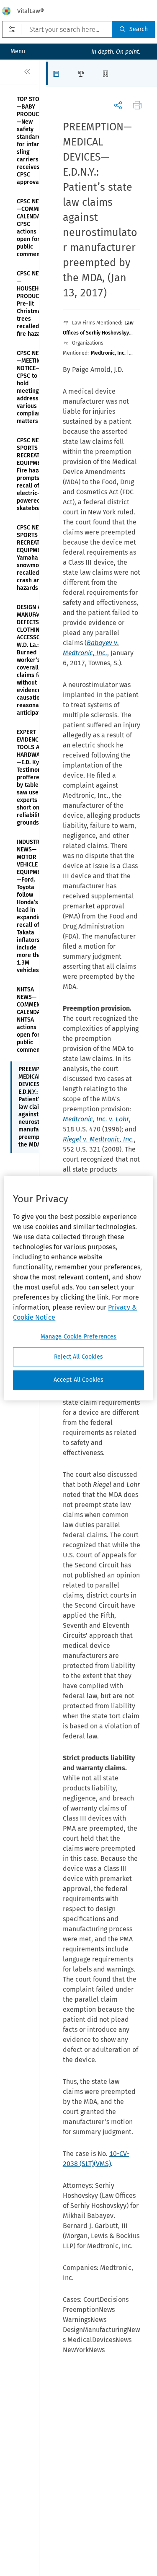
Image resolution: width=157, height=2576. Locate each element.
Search (139, 29)
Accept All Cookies (79, 1380)
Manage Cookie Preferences (79, 1337)
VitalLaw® (31, 11)
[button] (58, 73)
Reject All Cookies (78, 1357)
